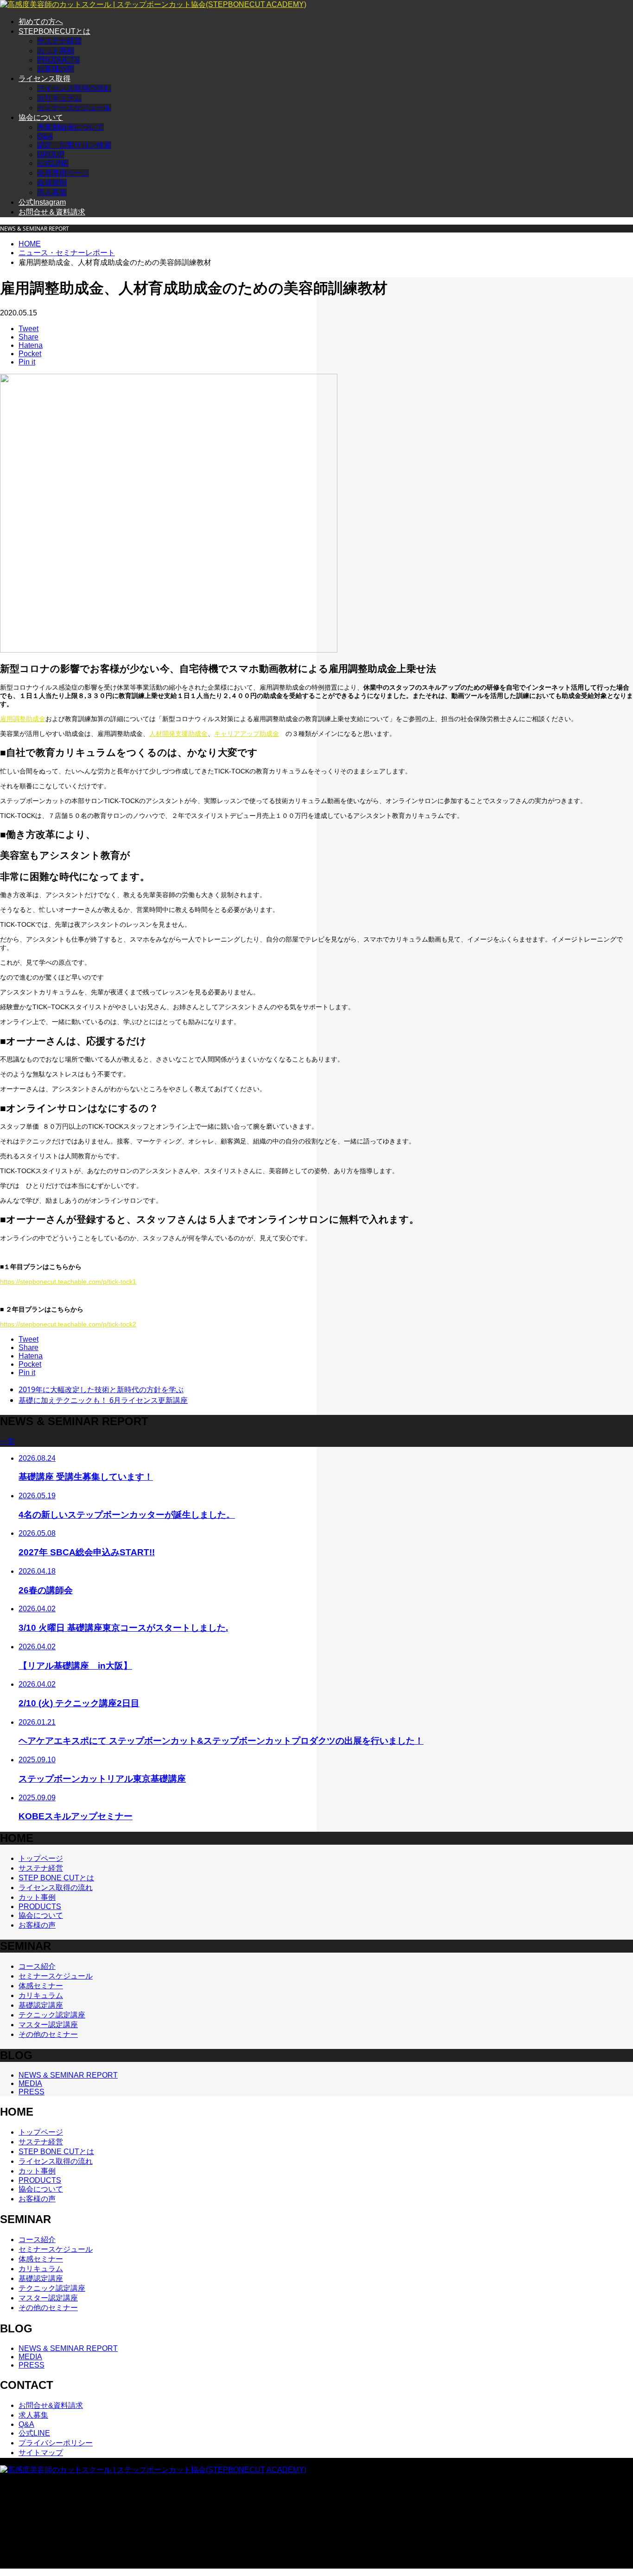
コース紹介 (37, 1966)
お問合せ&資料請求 (51, 2405)
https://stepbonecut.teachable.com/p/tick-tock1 (68, 1282)
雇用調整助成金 (23, 719)
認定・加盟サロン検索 (74, 145)
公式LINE (53, 163)
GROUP (51, 154)
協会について (41, 117)
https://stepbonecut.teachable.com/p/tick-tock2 (68, 1324)
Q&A (45, 136)
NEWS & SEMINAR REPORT (68, 2075)
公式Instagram (42, 202)
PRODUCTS (58, 60)
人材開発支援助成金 (178, 734)
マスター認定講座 (48, 2025)
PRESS (32, 2092)
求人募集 (52, 192)
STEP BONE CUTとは (56, 1878)
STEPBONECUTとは (54, 31)
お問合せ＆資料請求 (52, 212)
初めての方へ (41, 22)
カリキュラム (59, 98)
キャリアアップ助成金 (247, 734)
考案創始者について (70, 127)
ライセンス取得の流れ (74, 88)
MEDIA (30, 2083)
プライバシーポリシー (56, 2443)
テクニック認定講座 (52, 2015)
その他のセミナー (48, 2034)
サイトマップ (41, 2453)
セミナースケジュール (74, 108)
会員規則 (52, 183)
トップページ (41, 1858)
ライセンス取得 (44, 79)
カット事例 (56, 51)
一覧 (7, 1442)
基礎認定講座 (41, 2005)
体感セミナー (41, 1986)
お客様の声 (56, 69)
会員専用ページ (63, 173)
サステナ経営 (59, 41)
